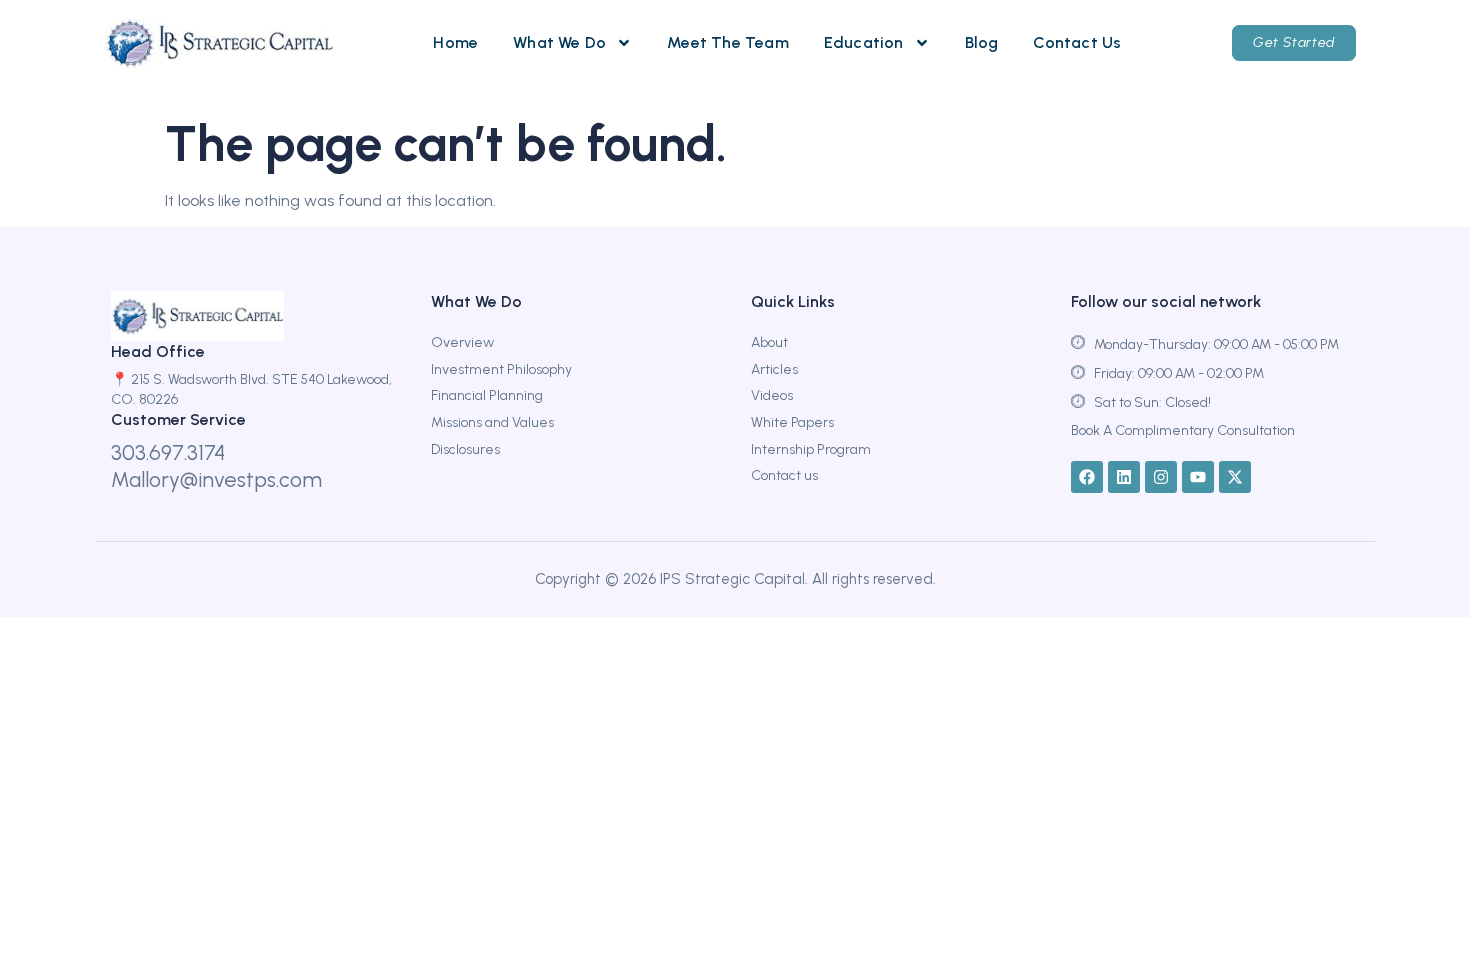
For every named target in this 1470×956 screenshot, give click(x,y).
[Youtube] (1198, 477)
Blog (982, 42)
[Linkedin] (1124, 477)
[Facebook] (1087, 477)
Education (864, 42)
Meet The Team (728, 42)
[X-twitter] (1235, 477)
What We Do (559, 42)
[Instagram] (1161, 477)
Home (455, 42)
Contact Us (1077, 42)
